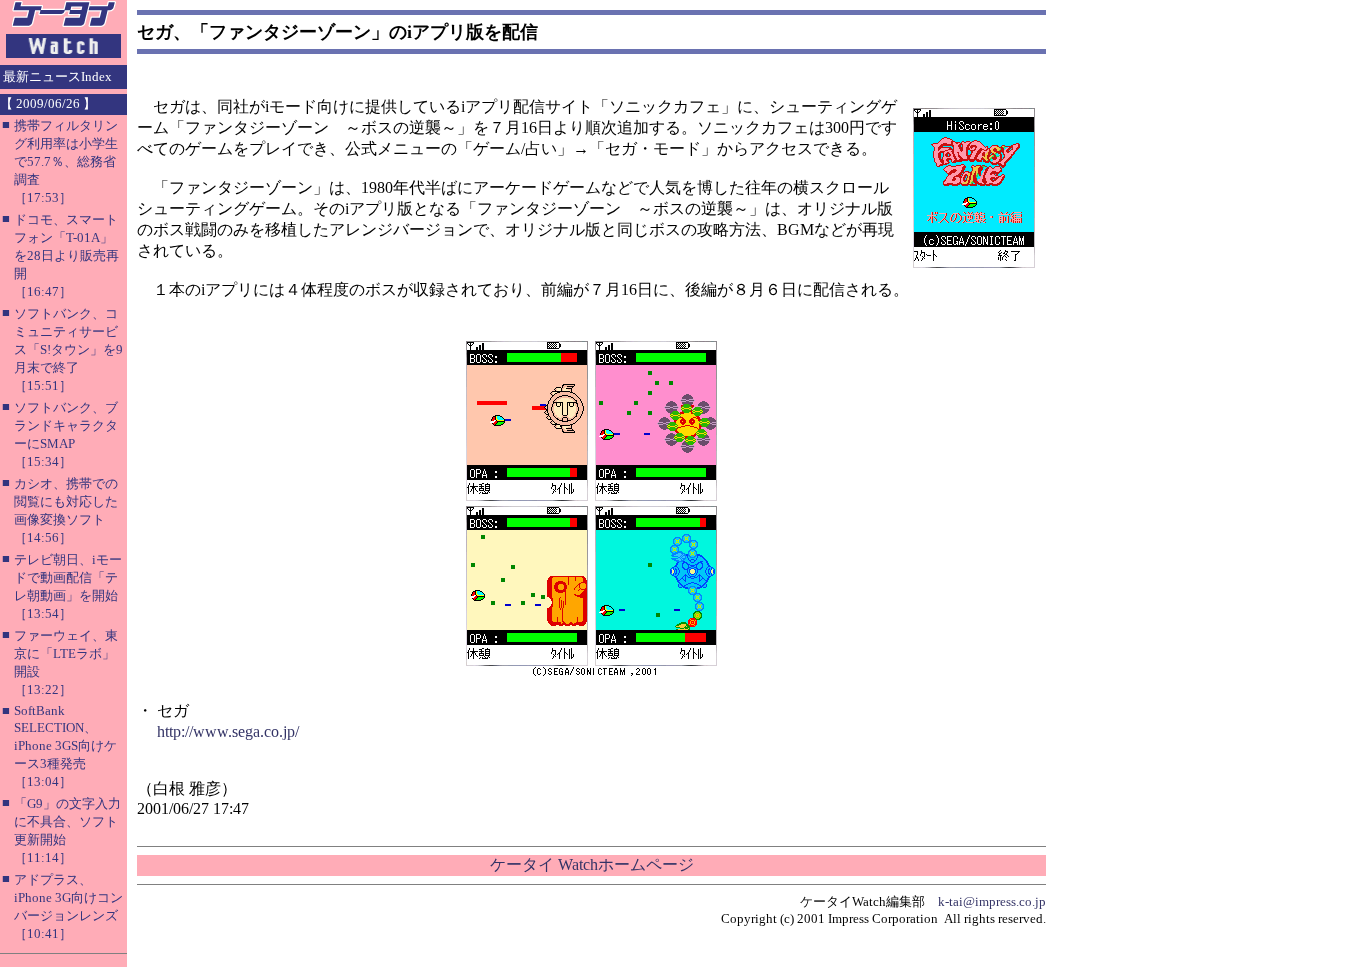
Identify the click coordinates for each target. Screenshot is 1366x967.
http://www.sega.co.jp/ (228, 731)
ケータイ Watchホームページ (592, 864)
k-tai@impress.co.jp (992, 901)
